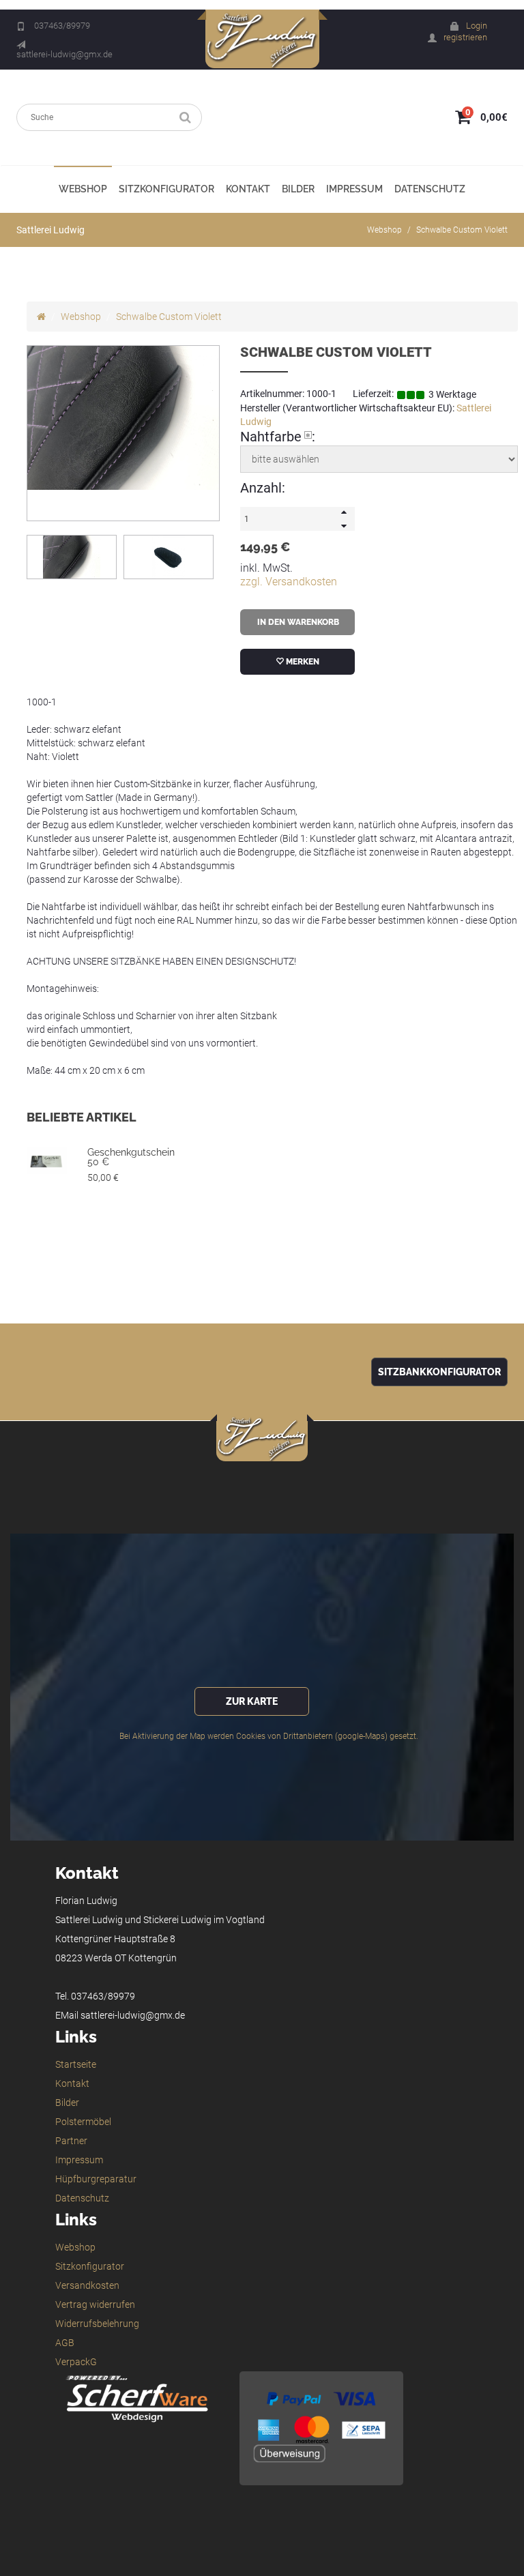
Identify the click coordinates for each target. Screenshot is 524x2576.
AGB (65, 2343)
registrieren (465, 37)
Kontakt (248, 189)
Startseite (76, 2064)
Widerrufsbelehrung (97, 2324)
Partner (71, 2141)
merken (302, 662)
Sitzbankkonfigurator (439, 1372)
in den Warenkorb (297, 622)
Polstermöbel (83, 2122)
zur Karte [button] (252, 1701)
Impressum (354, 189)
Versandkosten (87, 2285)
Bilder (298, 189)
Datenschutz (430, 189)
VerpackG (76, 2362)
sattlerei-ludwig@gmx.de (64, 54)
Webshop (83, 189)
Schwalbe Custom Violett (462, 230)
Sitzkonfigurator (166, 189)
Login (477, 26)
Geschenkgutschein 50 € (131, 1157)
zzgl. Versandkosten (289, 582)
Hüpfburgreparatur (96, 2179)
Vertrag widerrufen (95, 2304)
